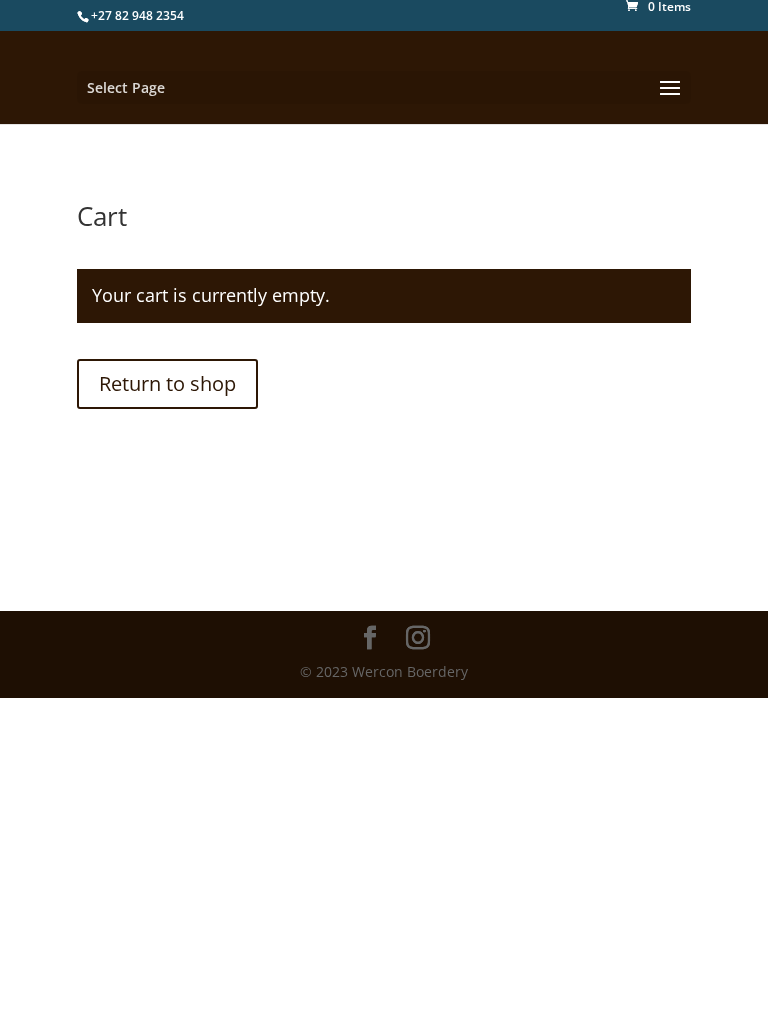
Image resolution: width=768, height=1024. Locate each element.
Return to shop (167, 383)
